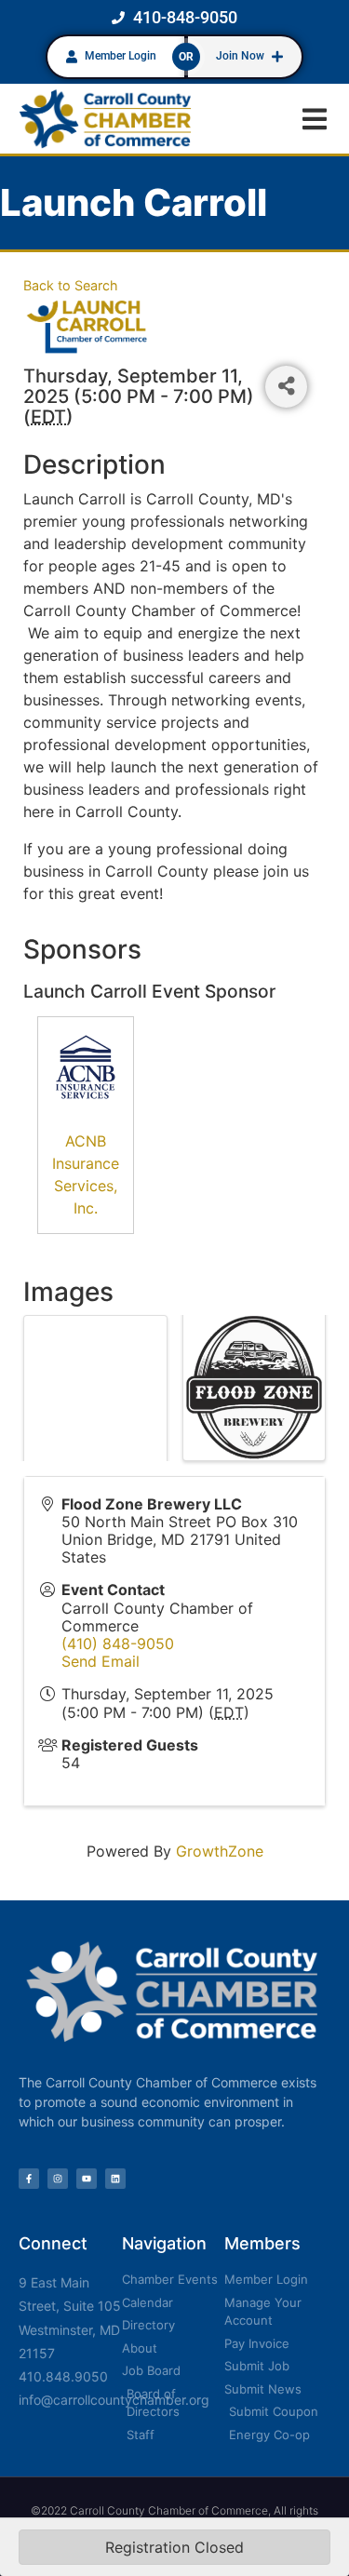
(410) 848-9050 (118, 1644)
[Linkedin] (115, 2179)
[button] (314, 119)
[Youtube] (87, 2179)
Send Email (101, 1661)
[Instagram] (58, 2179)
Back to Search (71, 285)
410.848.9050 (63, 2376)
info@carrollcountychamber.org (114, 2400)
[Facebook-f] (29, 2179)
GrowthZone (220, 1851)
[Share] (286, 387)
